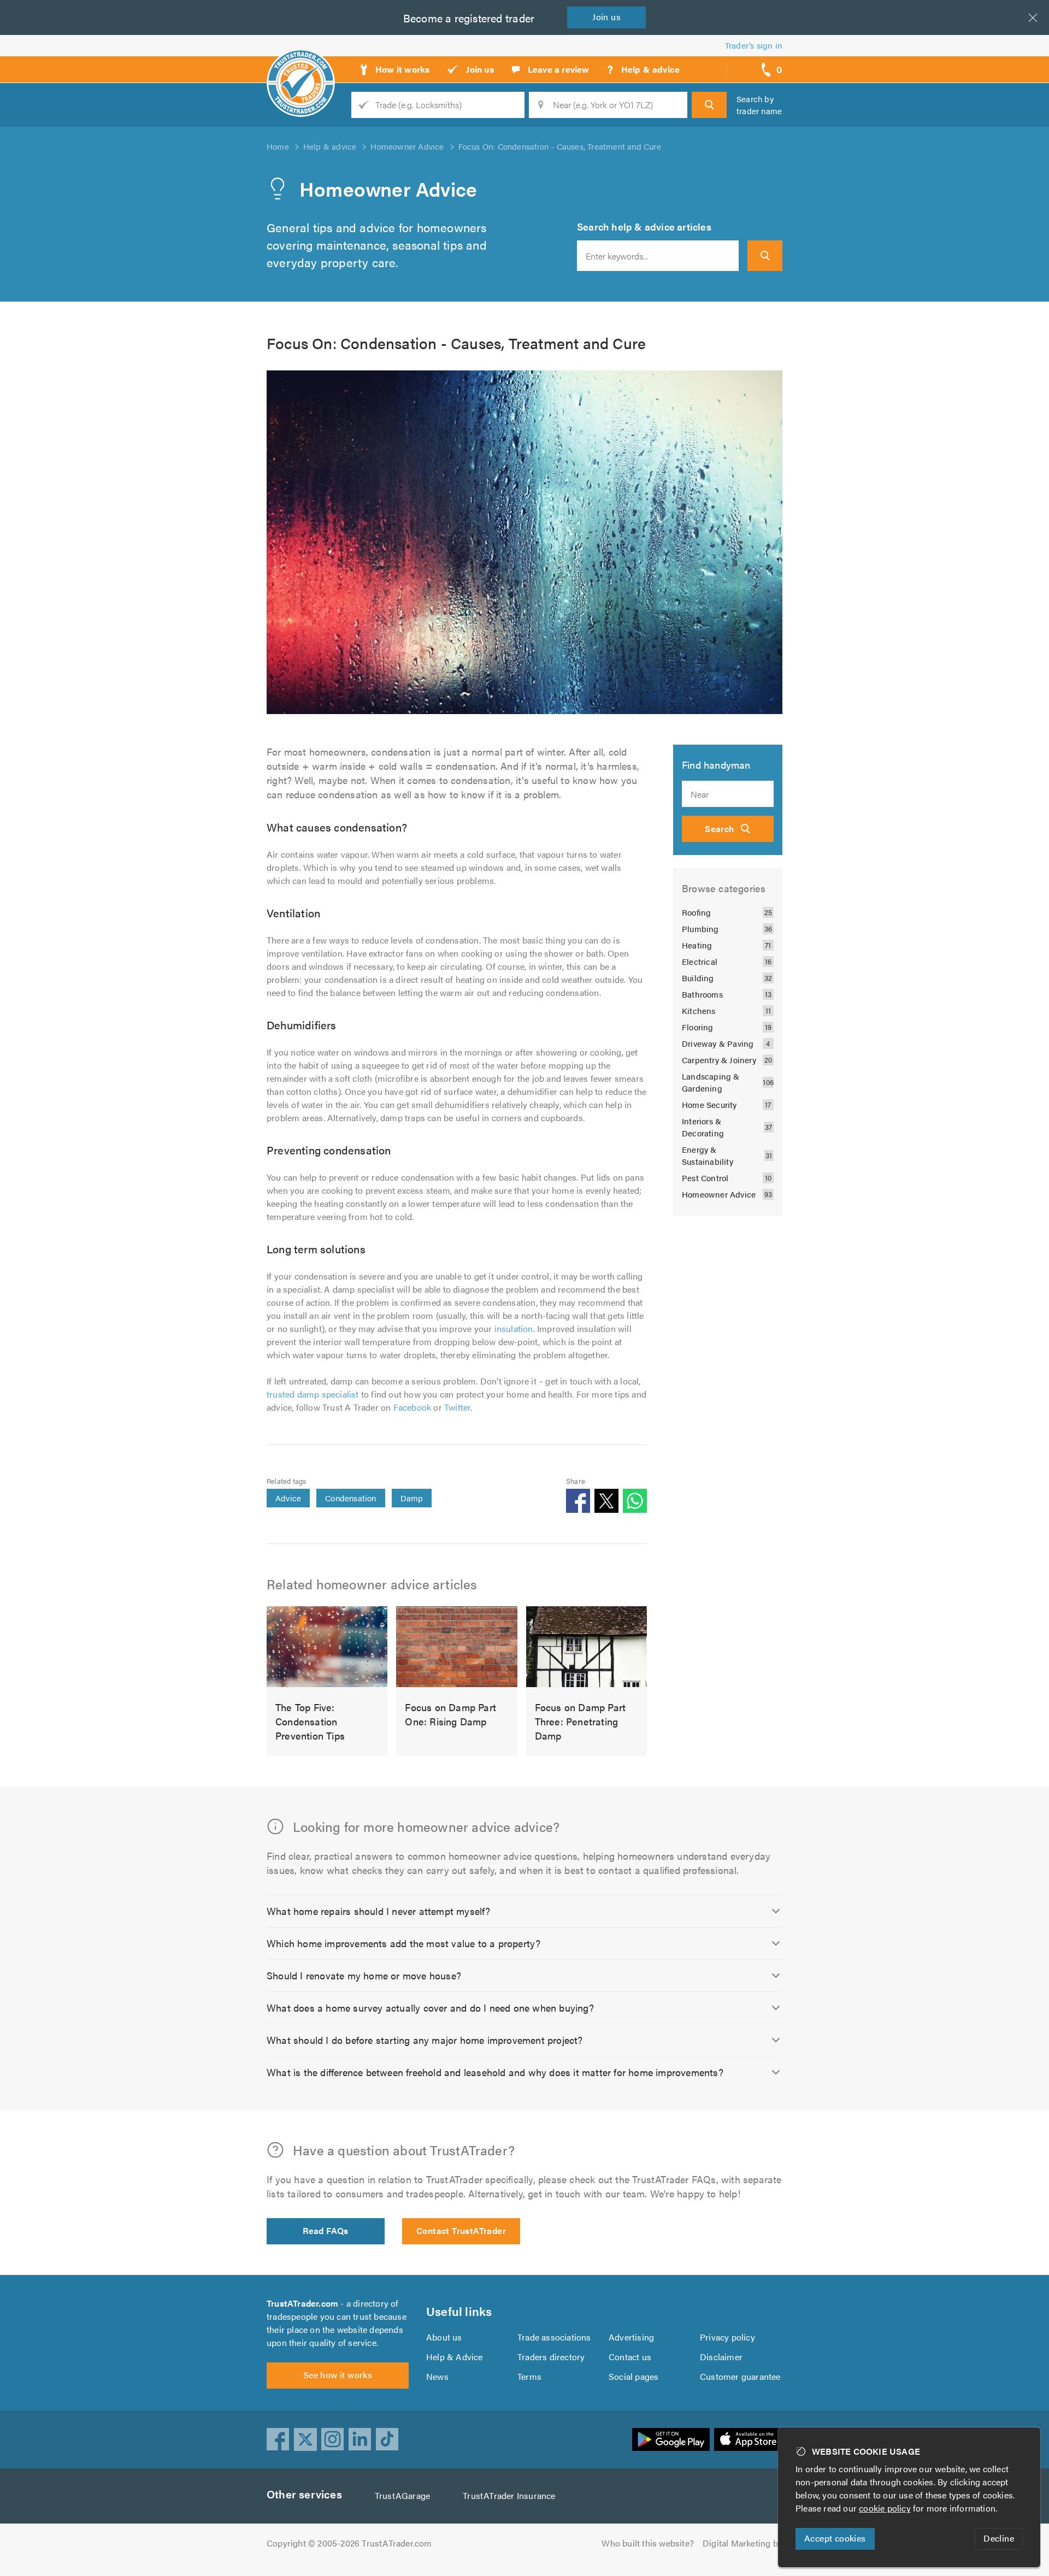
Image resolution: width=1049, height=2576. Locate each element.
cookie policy (885, 2508)
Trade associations (554, 2337)
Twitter (457, 1407)
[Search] (709, 105)
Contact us (630, 2357)
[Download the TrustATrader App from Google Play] (671, 2439)
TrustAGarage (402, 2495)
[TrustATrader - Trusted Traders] (301, 66)
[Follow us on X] (305, 2439)
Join (606, 17)
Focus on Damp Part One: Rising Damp (450, 1714)
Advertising (631, 2337)
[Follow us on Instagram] (333, 2439)
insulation (514, 1328)
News (437, 2376)
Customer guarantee (740, 2376)
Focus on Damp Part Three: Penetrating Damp (581, 1721)
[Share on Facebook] (578, 1501)
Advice (288, 1498)
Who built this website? (648, 2543)
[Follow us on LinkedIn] (360, 2439)
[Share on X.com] (606, 1501)
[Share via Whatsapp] (635, 1501)
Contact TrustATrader (461, 2230)
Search (719, 829)
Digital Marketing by (742, 2543)
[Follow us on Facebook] (278, 2439)
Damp (412, 1498)
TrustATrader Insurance (509, 2495)
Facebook (412, 1407)
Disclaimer (721, 2357)
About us (444, 2337)
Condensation (350, 1498)
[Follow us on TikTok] (387, 2439)
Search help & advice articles (644, 226)
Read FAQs (326, 2230)
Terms (529, 2376)
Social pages (633, 2376)
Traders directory (551, 2357)
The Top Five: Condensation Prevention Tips (310, 1721)
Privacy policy (727, 2337)
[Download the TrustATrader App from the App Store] (748, 2439)
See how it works (338, 2375)
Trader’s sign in (754, 45)
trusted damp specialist (313, 1394)
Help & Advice (455, 2357)
